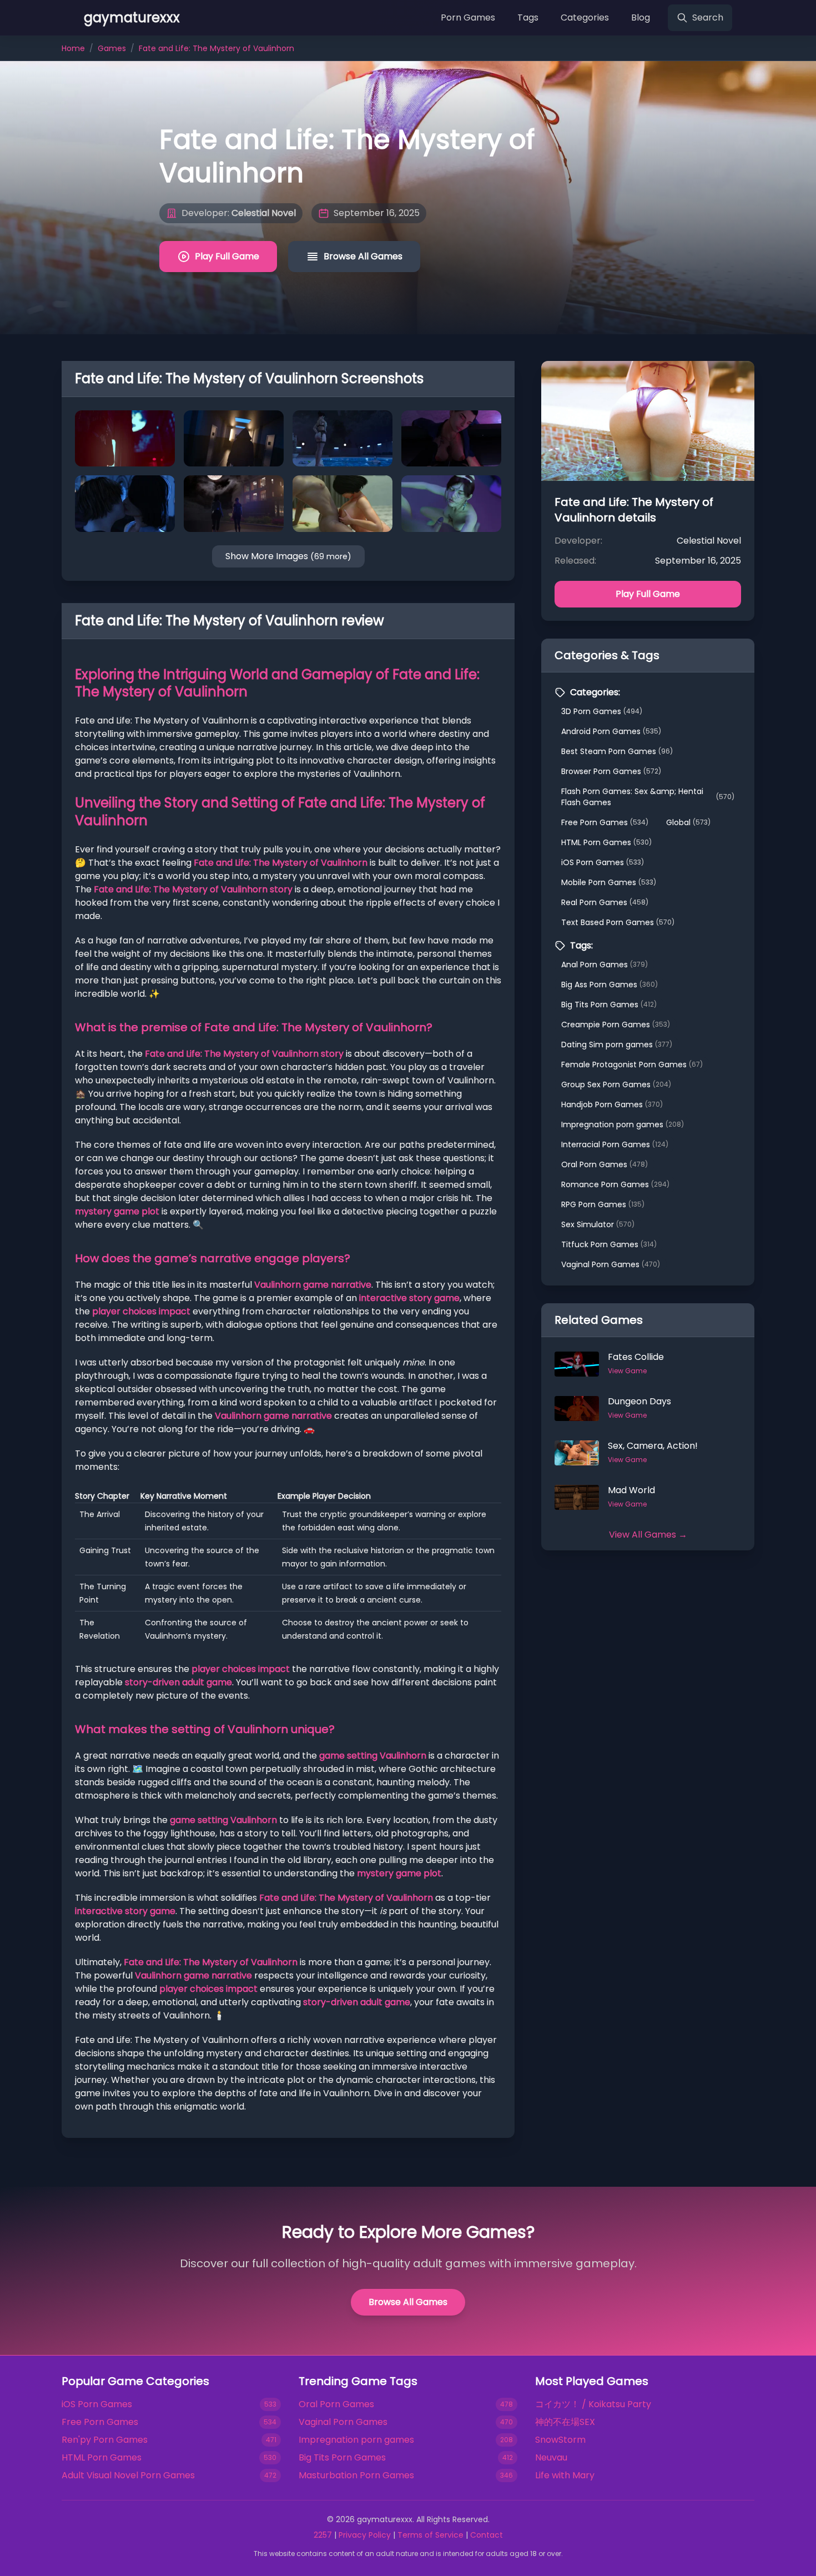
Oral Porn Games (605, 1164)
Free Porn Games (605, 822)
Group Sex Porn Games (616, 1084)
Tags (528, 17)
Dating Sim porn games (617, 1045)
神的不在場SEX (565, 2422)
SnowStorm (560, 2440)
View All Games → (648, 1535)
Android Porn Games (611, 731)
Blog (641, 17)
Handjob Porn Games (612, 1104)
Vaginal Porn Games (611, 1264)
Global (688, 822)
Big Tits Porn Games (609, 1005)
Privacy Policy (365, 2535)
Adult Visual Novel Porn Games (128, 2475)
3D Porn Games (602, 711)
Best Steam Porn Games (617, 751)
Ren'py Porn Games (105, 2440)
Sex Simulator (598, 1224)
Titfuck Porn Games (609, 1244)
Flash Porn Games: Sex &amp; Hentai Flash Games (648, 797)
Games (112, 48)
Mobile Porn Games (609, 882)
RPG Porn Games (603, 1204)
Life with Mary (565, 2475)
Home (73, 48)
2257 (323, 2535)
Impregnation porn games (623, 1124)
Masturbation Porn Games (356, 2475)
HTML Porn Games (606, 842)
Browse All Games (363, 256)
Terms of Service (430, 2535)
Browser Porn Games (611, 771)
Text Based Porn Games (618, 922)
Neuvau (551, 2457)
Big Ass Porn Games (610, 985)
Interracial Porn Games (615, 1144)
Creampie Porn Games (616, 1025)
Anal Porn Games (605, 965)
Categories (585, 17)
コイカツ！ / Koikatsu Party (593, 2404)
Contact (487, 2535)
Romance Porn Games (615, 1184)
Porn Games (468, 17)
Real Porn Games (605, 902)
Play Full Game (227, 256)
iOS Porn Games (603, 862)
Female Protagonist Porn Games (632, 1064)
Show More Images (288, 556)
